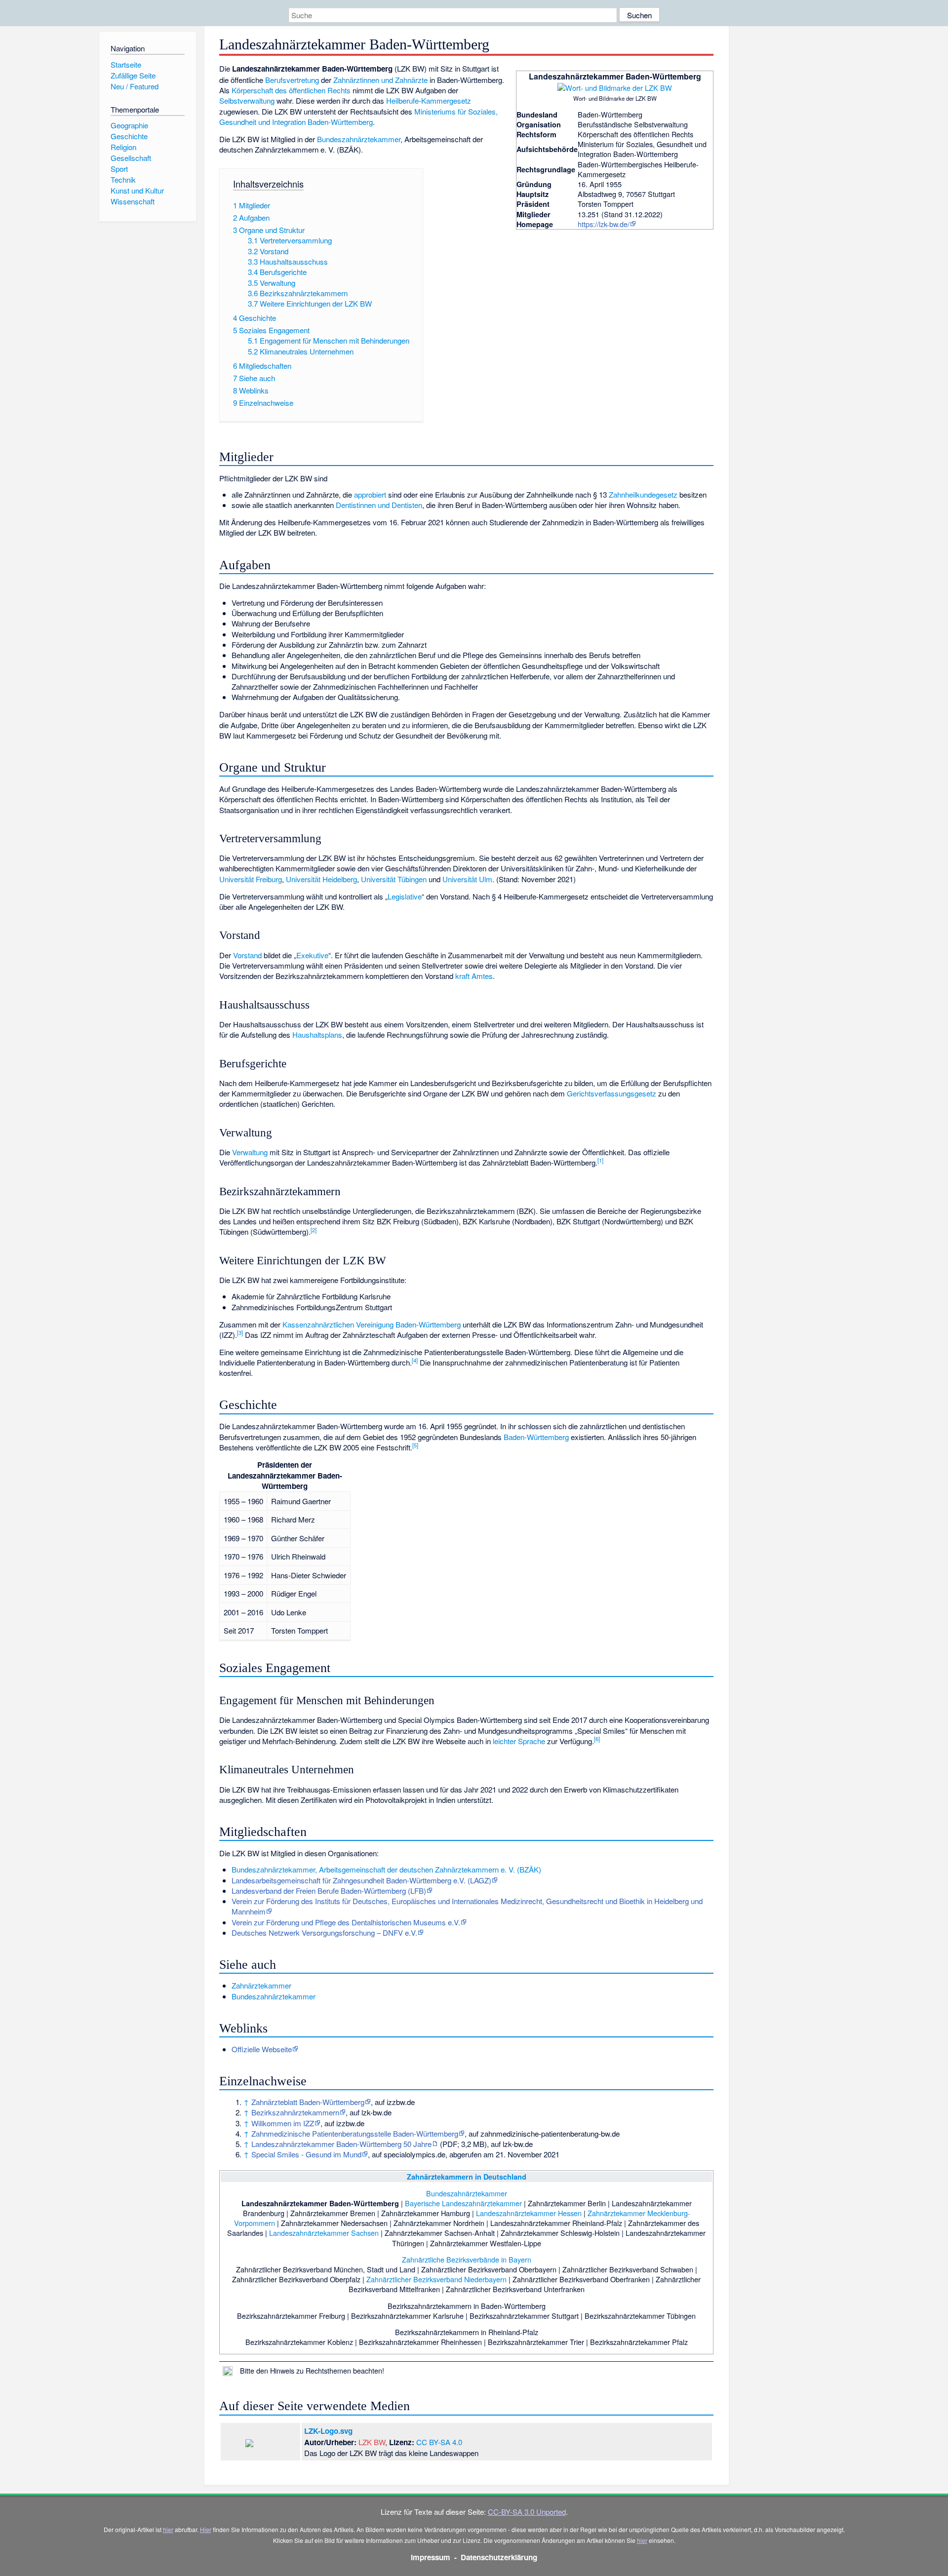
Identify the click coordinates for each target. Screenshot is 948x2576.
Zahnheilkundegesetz (643, 494)
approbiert (370, 494)
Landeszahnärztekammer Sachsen (324, 2233)
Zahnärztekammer (261, 1985)
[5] (415, 1445)
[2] (314, 1230)
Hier (206, 2529)
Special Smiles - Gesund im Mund (306, 2154)
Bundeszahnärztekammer (359, 139)
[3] (240, 1332)
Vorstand (247, 955)
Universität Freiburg (251, 879)
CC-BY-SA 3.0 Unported (527, 2512)
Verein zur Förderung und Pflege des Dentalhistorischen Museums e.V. (346, 1922)
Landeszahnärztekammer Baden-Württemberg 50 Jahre (341, 2144)
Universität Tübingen (394, 879)
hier (168, 2529)
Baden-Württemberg (536, 1437)
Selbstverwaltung (247, 100)
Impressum (431, 2557)
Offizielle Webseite (262, 2049)
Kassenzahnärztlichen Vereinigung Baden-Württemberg (372, 1324)
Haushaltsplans (317, 1034)
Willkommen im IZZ (283, 2123)
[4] (415, 1360)
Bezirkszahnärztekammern (295, 2112)
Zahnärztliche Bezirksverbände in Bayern (467, 2259)
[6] (597, 1739)
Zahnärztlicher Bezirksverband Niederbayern (436, 2279)
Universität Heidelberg (321, 879)
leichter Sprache (519, 1741)
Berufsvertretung (292, 80)
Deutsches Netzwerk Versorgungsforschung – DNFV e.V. (324, 1932)
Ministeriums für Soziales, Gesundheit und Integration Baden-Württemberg (358, 117)
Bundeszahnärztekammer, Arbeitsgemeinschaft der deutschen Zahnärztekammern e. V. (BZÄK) (386, 1869)
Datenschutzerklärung (499, 2557)
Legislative (405, 896)
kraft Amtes (474, 976)
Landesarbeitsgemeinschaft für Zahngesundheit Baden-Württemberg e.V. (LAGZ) (361, 1880)
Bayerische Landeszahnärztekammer (463, 2203)
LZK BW (372, 2442)
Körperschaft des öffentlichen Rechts (291, 90)
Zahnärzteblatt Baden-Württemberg (308, 2102)
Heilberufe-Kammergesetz (429, 100)
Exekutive (312, 955)
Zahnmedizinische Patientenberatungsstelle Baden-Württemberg (355, 2133)
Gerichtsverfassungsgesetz (612, 1093)
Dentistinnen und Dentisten (379, 505)
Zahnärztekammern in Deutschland (467, 2177)
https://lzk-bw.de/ (604, 224)
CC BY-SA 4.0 (439, 2442)
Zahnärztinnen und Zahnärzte (380, 80)
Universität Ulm (467, 879)
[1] (600, 1160)
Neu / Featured (135, 86)
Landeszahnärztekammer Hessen (529, 2213)
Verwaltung (250, 1152)
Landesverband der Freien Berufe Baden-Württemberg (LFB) (329, 1891)
